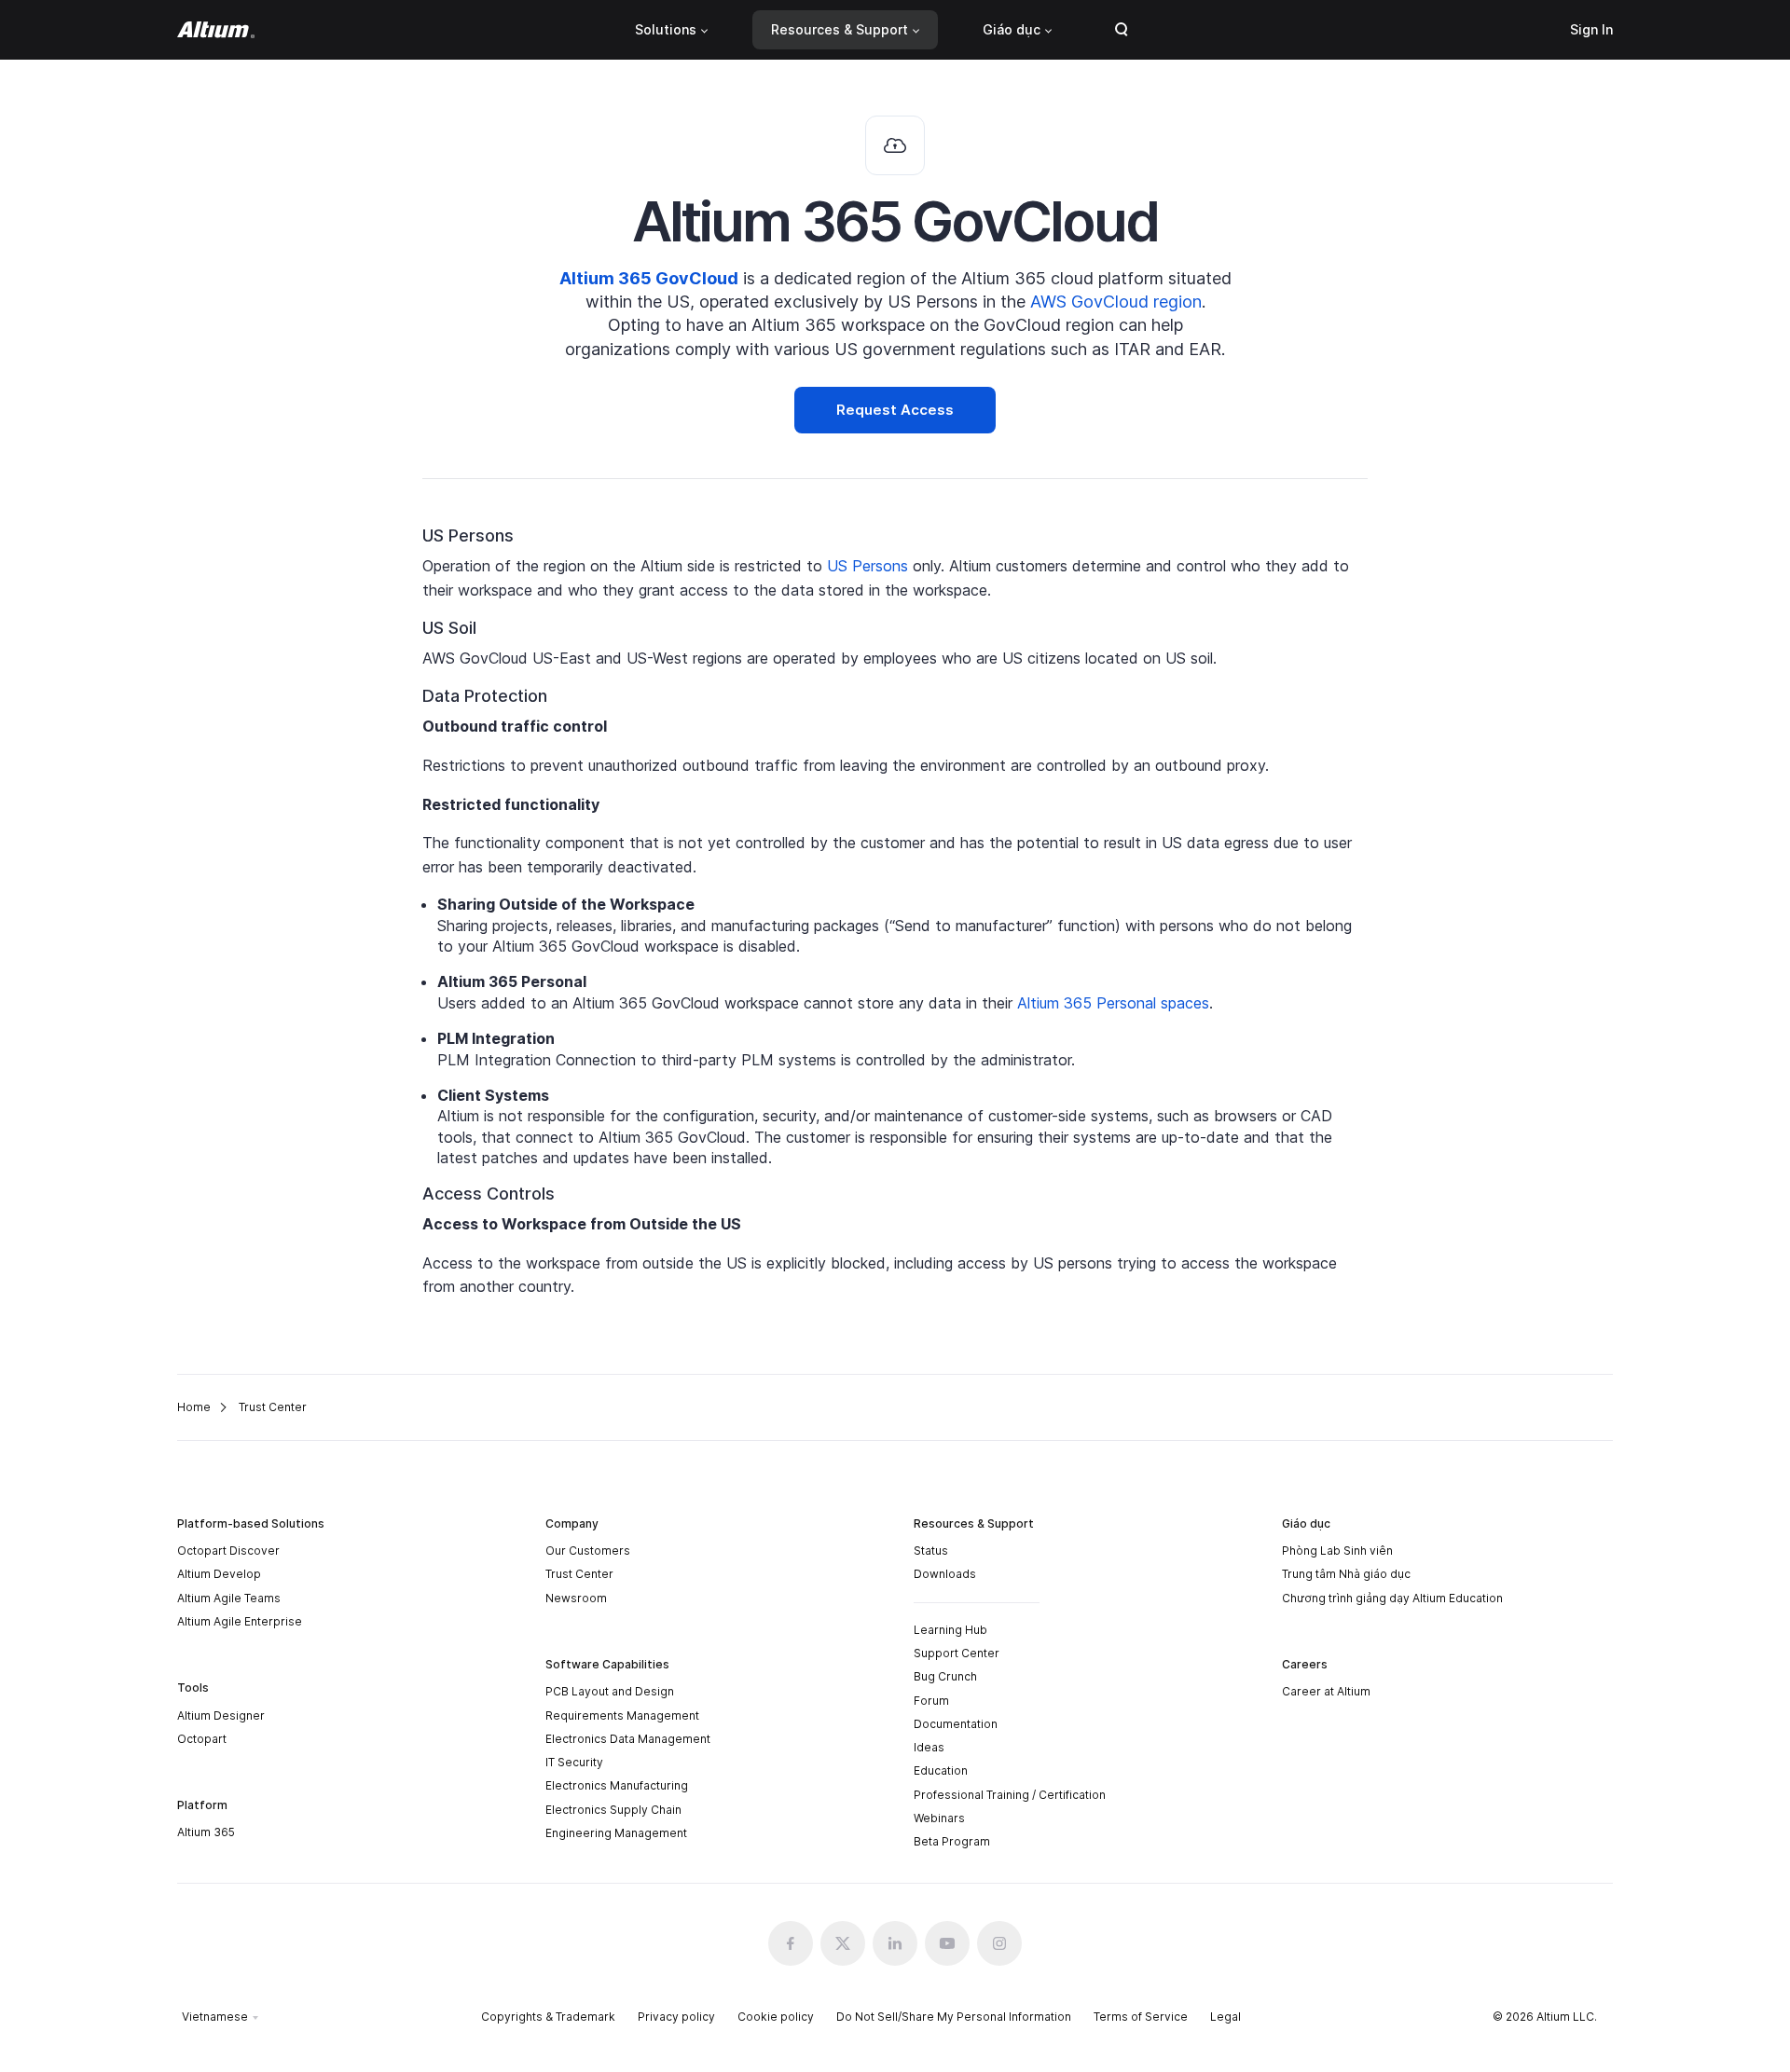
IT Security (574, 1762)
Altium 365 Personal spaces (1113, 1003)
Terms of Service (1141, 2017)
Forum (931, 1701)
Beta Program (952, 1841)
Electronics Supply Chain (613, 1810)
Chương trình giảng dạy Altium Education (1392, 1598)
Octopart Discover (228, 1551)
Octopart (202, 1739)
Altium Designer (221, 1715)
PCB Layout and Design (610, 1691)
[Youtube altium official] (947, 1943)
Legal (1225, 2017)
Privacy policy (676, 2017)
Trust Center (579, 1574)
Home (194, 1407)
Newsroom (576, 1598)
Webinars (939, 1818)
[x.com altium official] (843, 1943)
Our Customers (588, 1551)
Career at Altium (1326, 1691)
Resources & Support (840, 29)
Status (931, 1551)
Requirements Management (622, 1715)
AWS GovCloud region (1116, 302)
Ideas (929, 1747)
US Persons (870, 566)
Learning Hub (950, 1630)
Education (941, 1770)
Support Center (957, 1653)
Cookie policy (776, 2017)
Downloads (945, 1574)
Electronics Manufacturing (617, 1785)
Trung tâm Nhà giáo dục (1346, 1574)
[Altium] (216, 30)
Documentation (956, 1724)
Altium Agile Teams (229, 1598)
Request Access (895, 410)
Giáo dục (1012, 29)
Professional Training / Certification (1010, 1795)
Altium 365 (206, 1832)
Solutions (666, 29)
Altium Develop (219, 1574)
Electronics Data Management (628, 1739)
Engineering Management (616, 1833)
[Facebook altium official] (791, 1943)
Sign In (1591, 29)
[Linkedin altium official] (895, 1943)
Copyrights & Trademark (548, 2017)
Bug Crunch (945, 1676)
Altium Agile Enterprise (240, 1621)
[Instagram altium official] (999, 1943)
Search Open (1122, 30)
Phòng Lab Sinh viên (1337, 1551)
